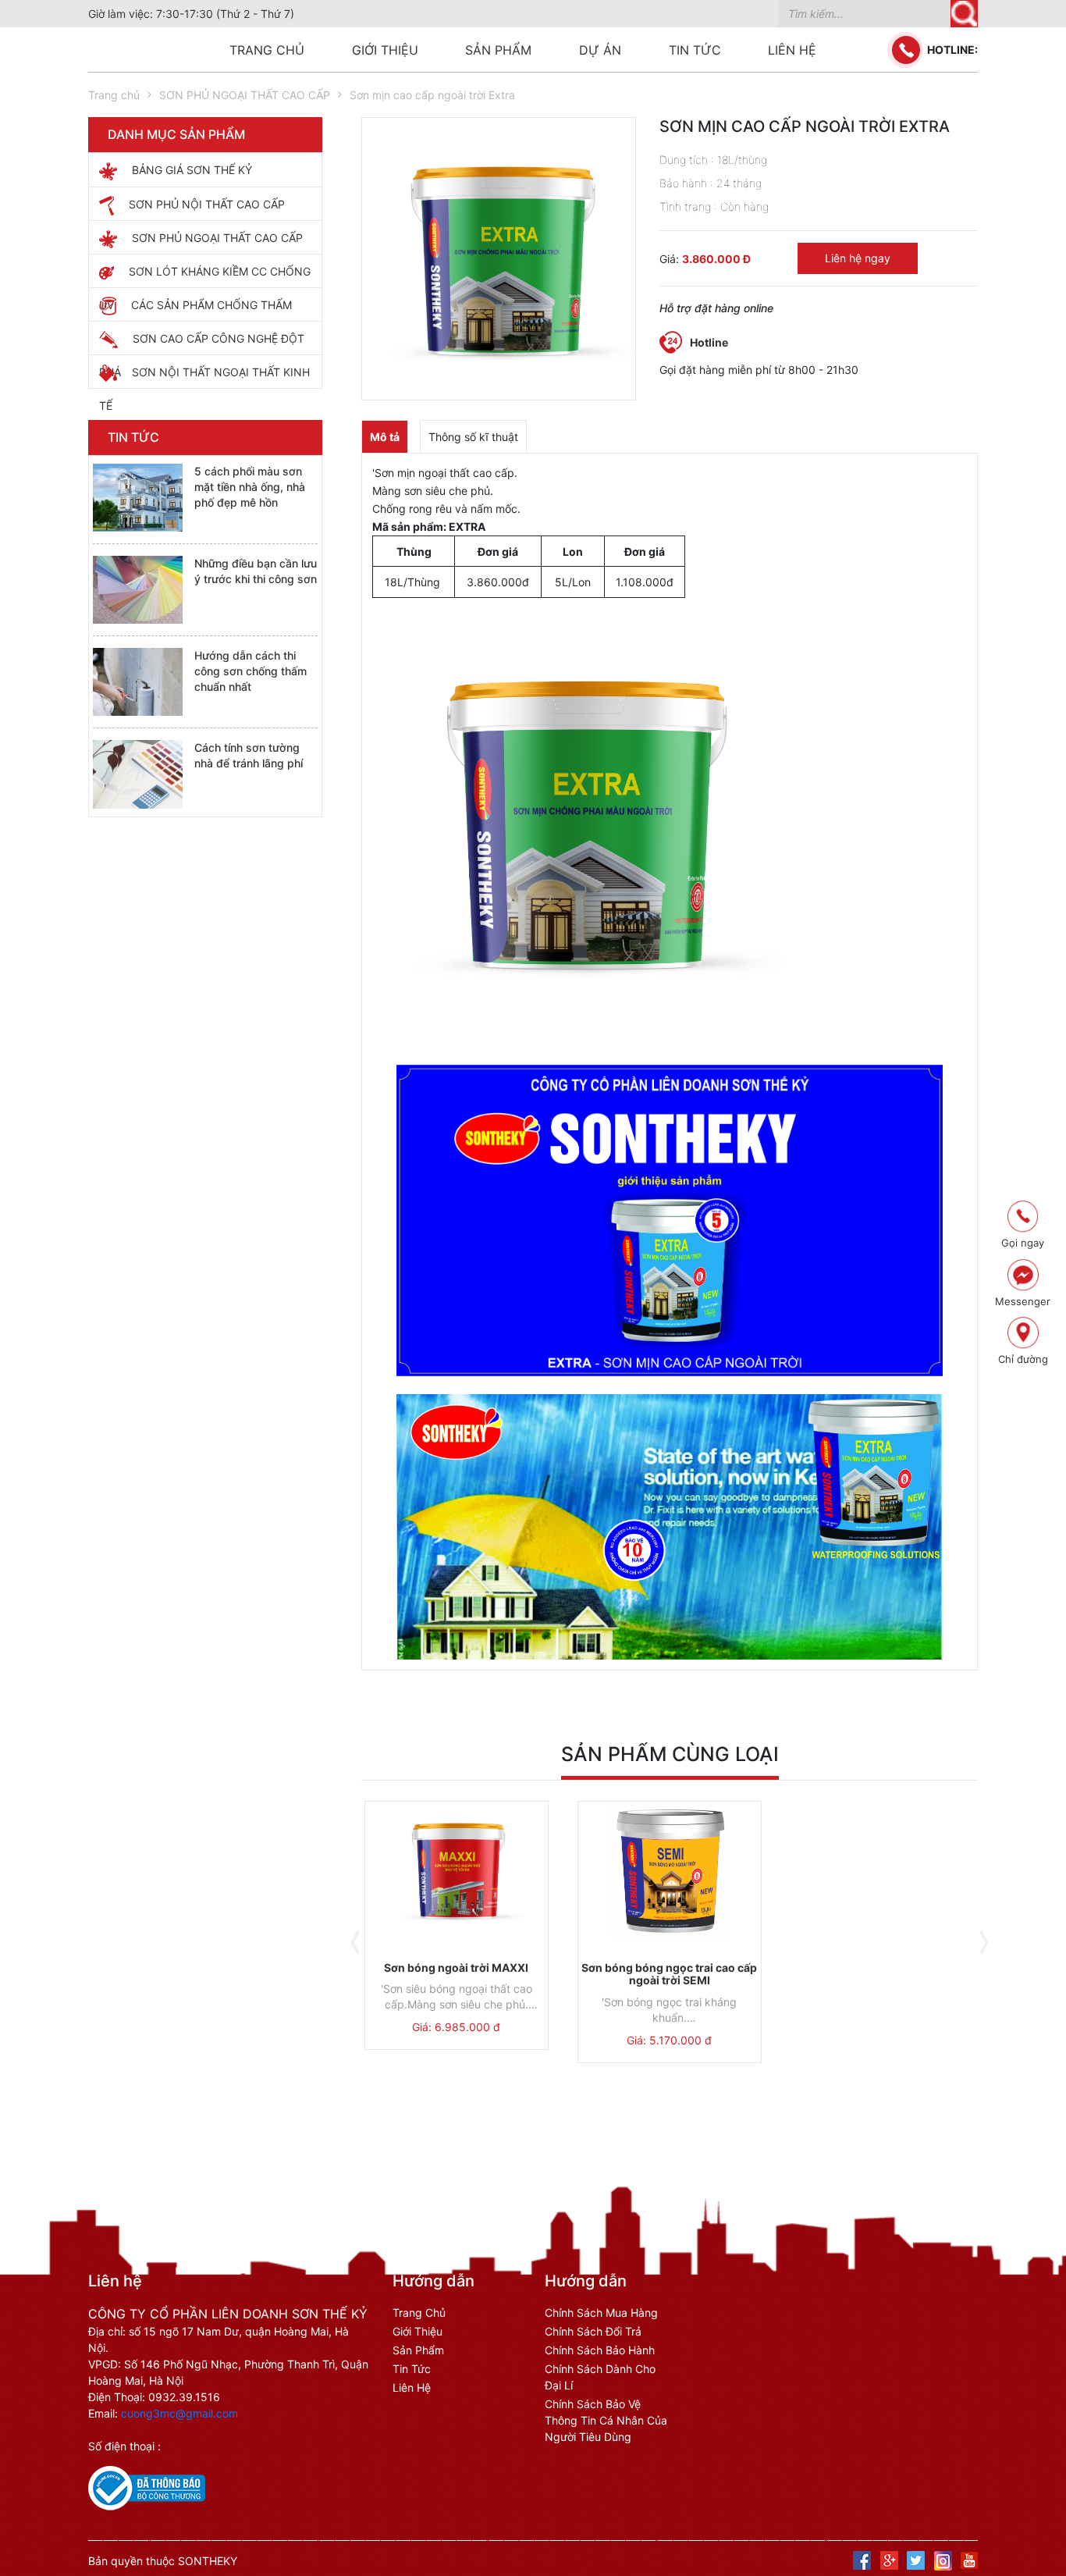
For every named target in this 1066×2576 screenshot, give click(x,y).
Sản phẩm (498, 50)
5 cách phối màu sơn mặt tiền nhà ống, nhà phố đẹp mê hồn (250, 487)
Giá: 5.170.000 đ (669, 2040)
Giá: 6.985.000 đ (456, 2027)
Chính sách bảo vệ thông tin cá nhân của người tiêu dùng (606, 2420)
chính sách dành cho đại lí (600, 2377)
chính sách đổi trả (593, 2331)
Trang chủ (267, 50)
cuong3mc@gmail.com (179, 2413)
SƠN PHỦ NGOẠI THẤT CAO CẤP (245, 95)
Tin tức (695, 50)
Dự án (600, 50)
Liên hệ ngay (858, 258)
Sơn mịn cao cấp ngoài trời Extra (432, 95)
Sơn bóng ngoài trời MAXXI (456, 1968)
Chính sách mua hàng (601, 2313)
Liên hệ (792, 50)
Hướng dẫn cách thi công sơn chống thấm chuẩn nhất (251, 671)
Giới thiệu (385, 50)
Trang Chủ (419, 2313)
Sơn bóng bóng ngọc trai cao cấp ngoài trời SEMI (669, 1974)
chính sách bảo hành (600, 2350)
